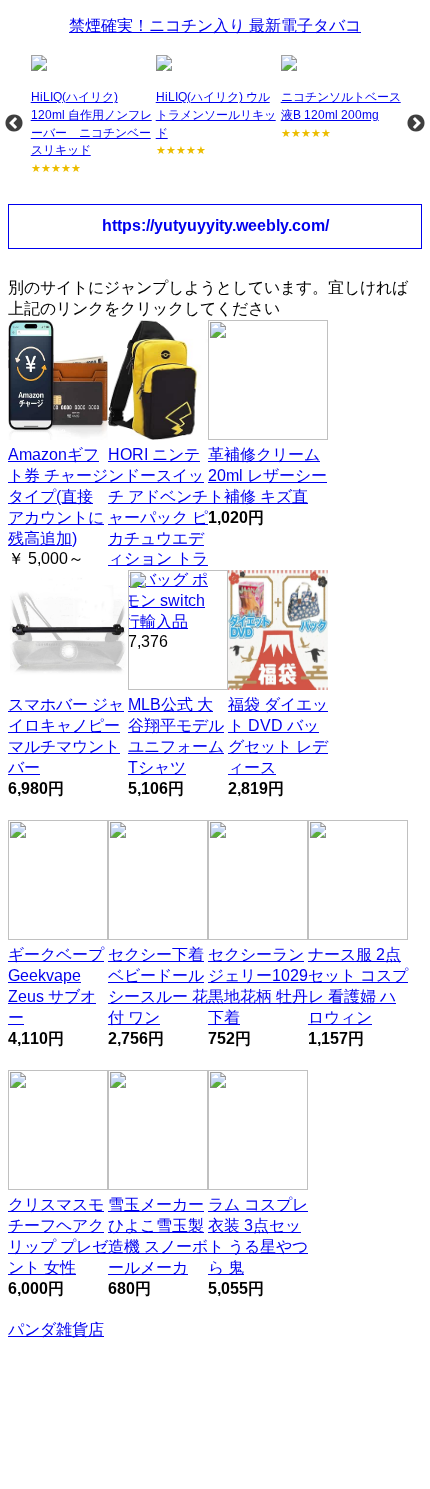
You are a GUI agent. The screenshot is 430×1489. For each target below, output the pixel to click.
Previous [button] (14, 124)
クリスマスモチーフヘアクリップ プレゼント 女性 (58, 1235)
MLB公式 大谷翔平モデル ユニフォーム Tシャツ (176, 735)
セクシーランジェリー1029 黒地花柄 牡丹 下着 (258, 985)
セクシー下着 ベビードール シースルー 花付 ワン (158, 985)
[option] (91, 115)
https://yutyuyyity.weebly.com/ (215, 225)
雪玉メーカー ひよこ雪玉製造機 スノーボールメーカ (158, 1235)
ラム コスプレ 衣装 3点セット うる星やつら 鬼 (258, 1235)
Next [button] (416, 124)
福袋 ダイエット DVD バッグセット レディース (278, 735)
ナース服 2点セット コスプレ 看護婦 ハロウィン (358, 985)
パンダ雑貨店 (56, 1329)
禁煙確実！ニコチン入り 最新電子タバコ (215, 25)
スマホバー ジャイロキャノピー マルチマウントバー (66, 735)
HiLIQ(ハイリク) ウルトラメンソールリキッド (216, 114)
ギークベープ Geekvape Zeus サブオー (56, 985)
